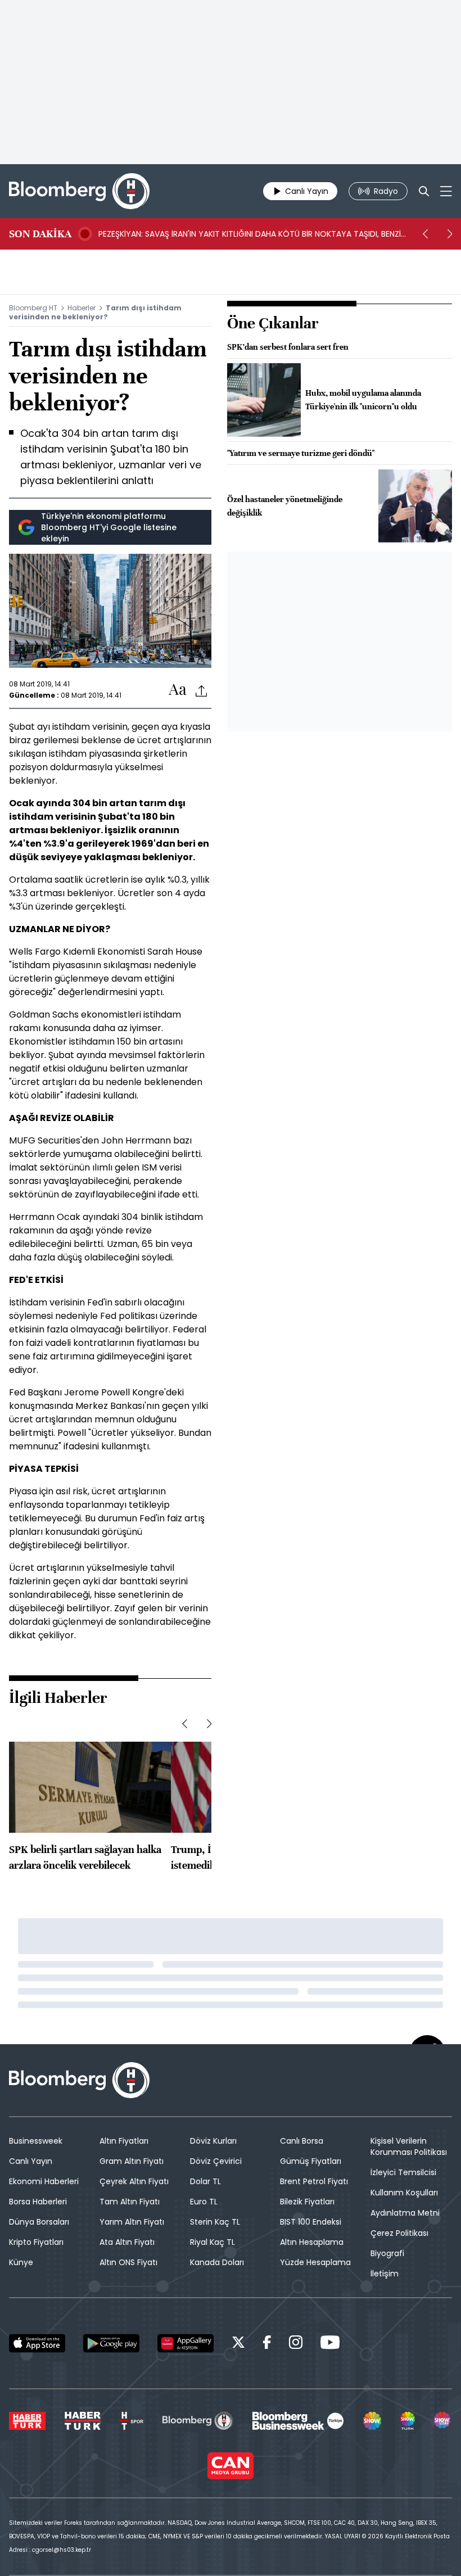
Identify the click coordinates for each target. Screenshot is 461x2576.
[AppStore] (37, 2343)
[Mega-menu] (446, 191)
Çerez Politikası (399, 2233)
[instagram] (296, 2344)
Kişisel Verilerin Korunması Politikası (409, 2146)
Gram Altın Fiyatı (132, 2161)
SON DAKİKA (40, 234)
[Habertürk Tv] (83, 2421)
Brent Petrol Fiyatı (314, 2181)
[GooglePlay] (111, 2343)
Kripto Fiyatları (36, 2242)
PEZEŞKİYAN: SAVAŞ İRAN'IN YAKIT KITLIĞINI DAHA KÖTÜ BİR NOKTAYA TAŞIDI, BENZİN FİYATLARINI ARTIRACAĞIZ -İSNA (252, 234)
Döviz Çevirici (216, 2161)
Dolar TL (205, 2181)
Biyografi (387, 2253)
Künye (21, 2262)
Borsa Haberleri (38, 2202)
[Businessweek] (298, 2421)
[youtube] (330, 2344)
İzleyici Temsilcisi (403, 2172)
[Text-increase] (178, 690)
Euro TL (204, 2202)
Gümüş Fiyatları (311, 2161)
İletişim (385, 2274)
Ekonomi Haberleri (44, 2181)
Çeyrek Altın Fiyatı (134, 2181)
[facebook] (267, 2344)
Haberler (82, 308)
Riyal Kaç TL (213, 2242)
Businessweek (36, 2141)
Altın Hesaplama (312, 2242)
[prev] (425, 234)
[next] (450, 234)
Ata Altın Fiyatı (127, 2242)
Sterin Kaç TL (215, 2222)
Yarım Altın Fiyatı (132, 2222)
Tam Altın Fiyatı (130, 2202)
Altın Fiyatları (124, 2141)
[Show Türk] (408, 2421)
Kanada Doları (217, 2262)
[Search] (424, 191)
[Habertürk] (27, 2421)
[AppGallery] (186, 2343)
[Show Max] (443, 2421)
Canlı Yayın (31, 2161)
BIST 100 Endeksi (311, 2222)
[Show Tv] (372, 2421)
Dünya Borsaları (39, 2222)
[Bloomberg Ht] (198, 2421)
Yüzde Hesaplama (315, 2262)
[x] (238, 2344)
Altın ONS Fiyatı (128, 2262)
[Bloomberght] (79, 191)
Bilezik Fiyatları (307, 2202)
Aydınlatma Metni (405, 2213)
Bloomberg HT (33, 308)
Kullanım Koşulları (404, 2193)
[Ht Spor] (132, 2421)
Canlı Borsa (302, 2141)
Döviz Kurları (213, 2141)
